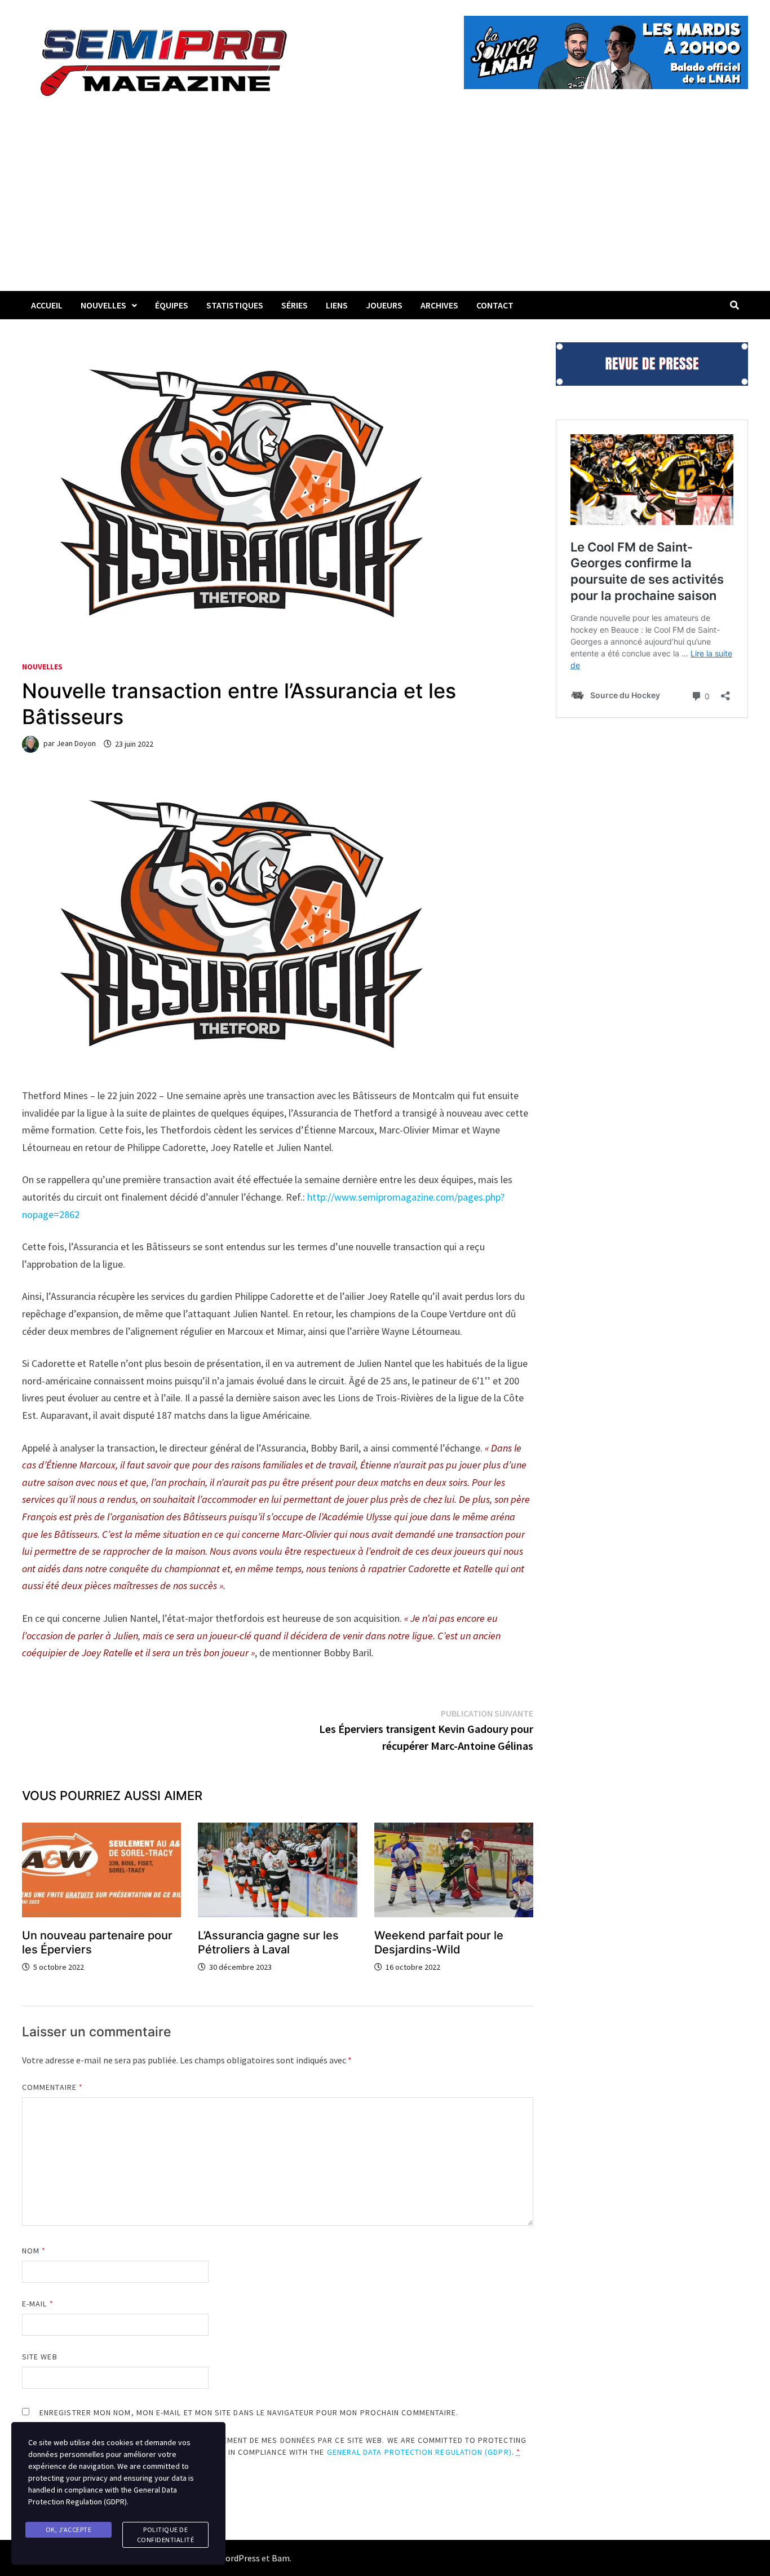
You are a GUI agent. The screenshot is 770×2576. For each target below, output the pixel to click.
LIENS (337, 305)
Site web (40, 2357)
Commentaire (52, 2087)
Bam (281, 2558)
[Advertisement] (385, 206)
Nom (34, 2251)
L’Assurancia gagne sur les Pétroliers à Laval (268, 1942)
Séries (295, 305)
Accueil (47, 305)
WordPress (239, 2558)
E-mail (38, 2304)
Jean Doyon (76, 744)
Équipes (172, 305)
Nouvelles (103, 305)
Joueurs (384, 305)
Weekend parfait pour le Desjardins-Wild (439, 1942)
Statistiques (235, 305)
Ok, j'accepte (69, 2529)
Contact (495, 305)
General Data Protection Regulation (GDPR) (419, 2452)
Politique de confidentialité (166, 2535)
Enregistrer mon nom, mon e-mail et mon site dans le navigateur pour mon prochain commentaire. (249, 2412)
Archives (439, 305)
